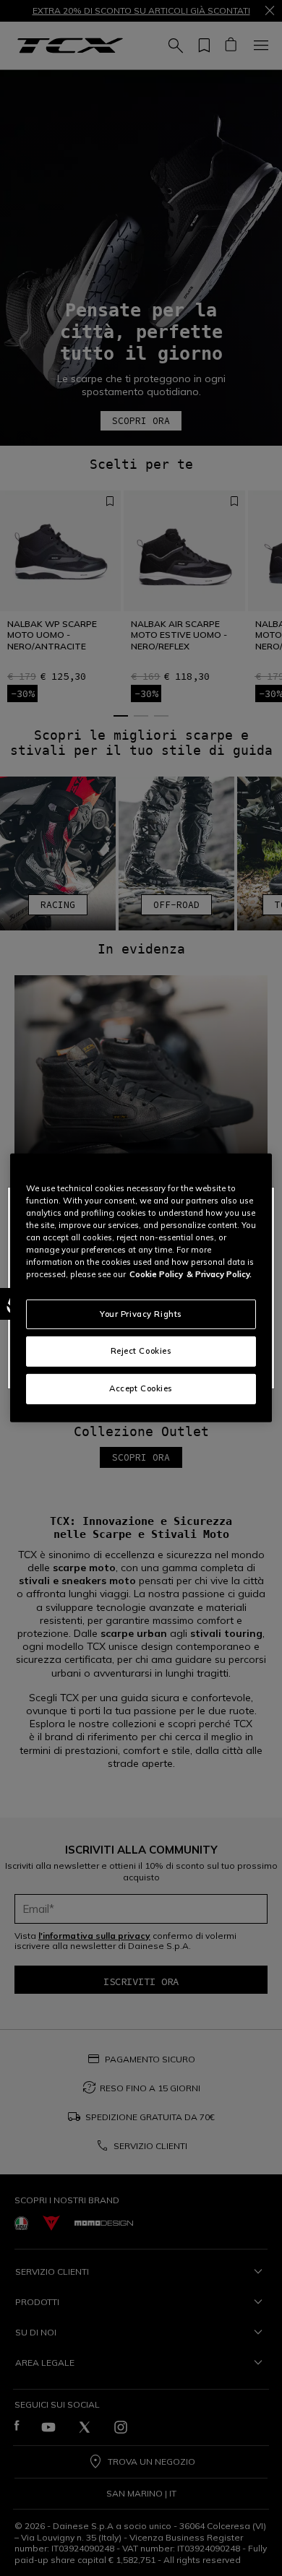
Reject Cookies (141, 1351)
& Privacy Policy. (219, 1274)
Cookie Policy (156, 1274)
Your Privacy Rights (141, 1313)
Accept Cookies (141, 1388)
